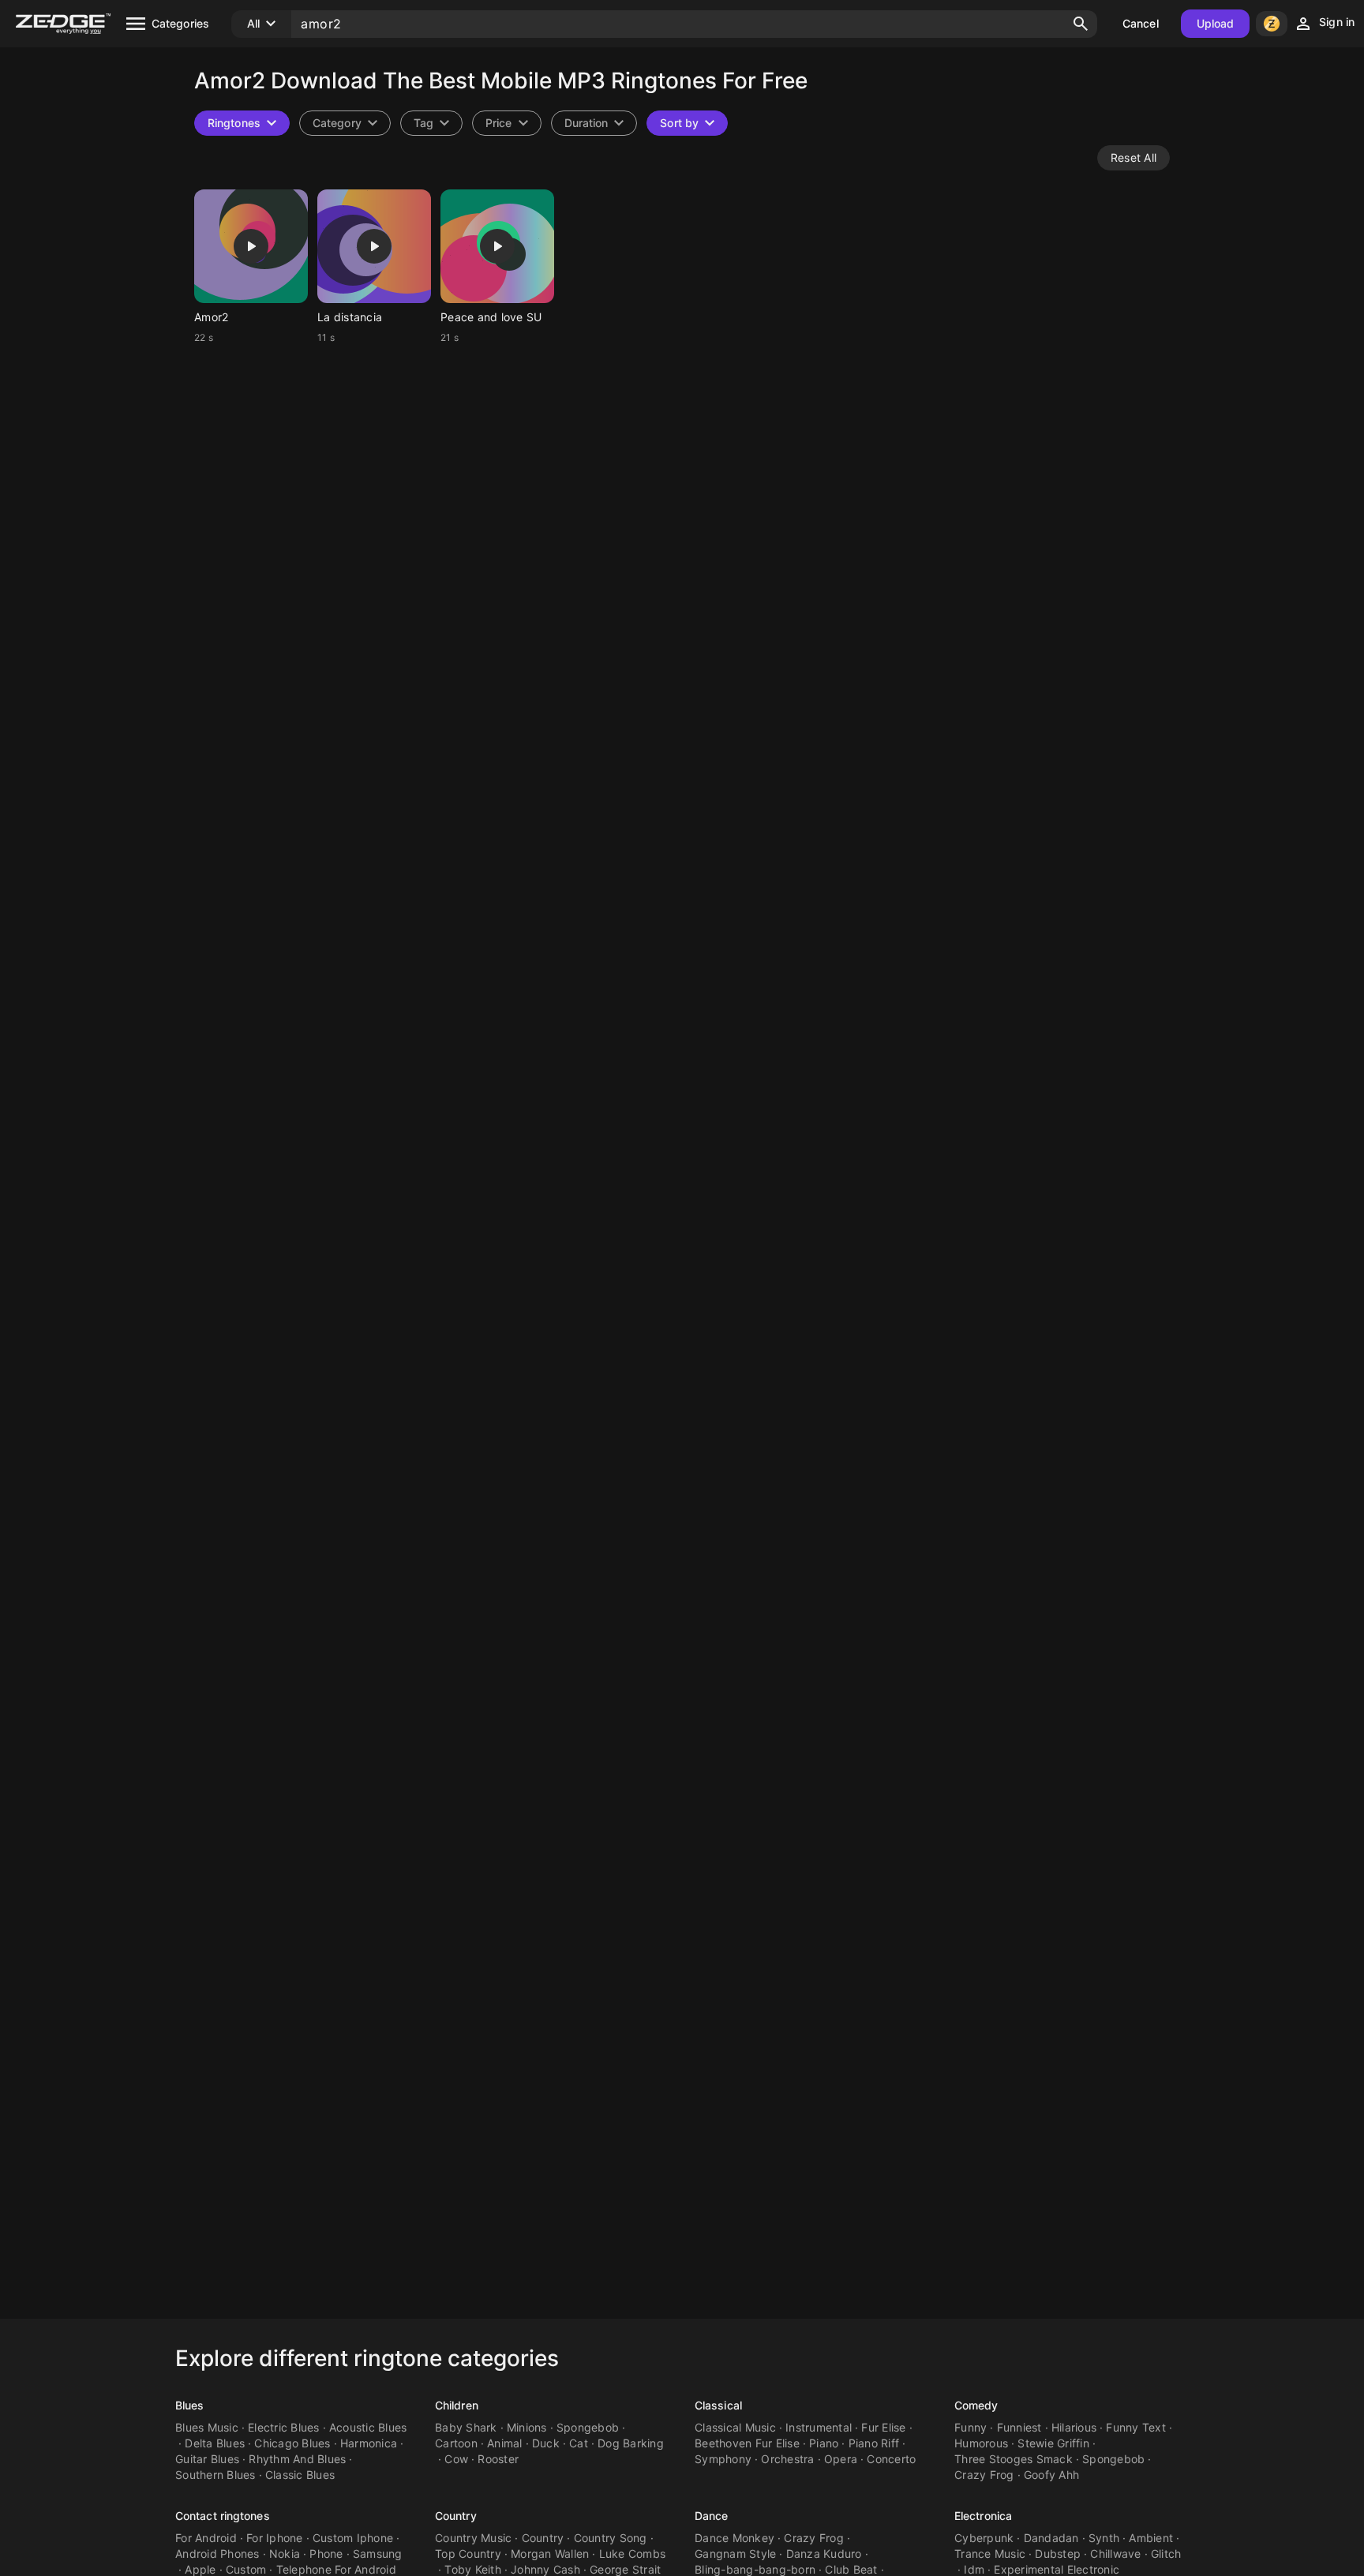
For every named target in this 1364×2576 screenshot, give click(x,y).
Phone (326, 2554)
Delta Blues (215, 2443)
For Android (206, 2538)
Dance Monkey (734, 2538)
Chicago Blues (292, 2443)
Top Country (468, 2554)
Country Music (473, 2538)
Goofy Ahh (1051, 2475)
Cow (456, 2459)
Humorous (981, 2443)
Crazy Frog (984, 2475)
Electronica (983, 2516)
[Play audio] (251, 246)
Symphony (723, 2459)
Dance (712, 2516)
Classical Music (735, 2427)
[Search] (1081, 24)
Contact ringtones (223, 2516)
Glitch (1166, 2554)
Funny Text (1136, 2427)
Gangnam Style (735, 2554)
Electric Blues (284, 2427)
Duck (546, 2443)
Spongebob (588, 2427)
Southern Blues (215, 2475)
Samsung (378, 2554)
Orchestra (787, 2459)
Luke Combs (633, 2554)
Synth (1104, 2538)
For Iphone (275, 2538)
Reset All (1134, 157)
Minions (527, 2427)
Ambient (1151, 2538)
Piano (824, 2443)
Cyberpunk (984, 2538)
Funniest (1019, 2427)
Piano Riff (874, 2443)
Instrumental (819, 2427)
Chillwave (1115, 2554)
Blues (190, 2405)
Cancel (1141, 23)
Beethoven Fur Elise (747, 2443)
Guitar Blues (207, 2459)
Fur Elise (883, 2427)
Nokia (285, 2554)
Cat (579, 2443)
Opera (841, 2459)
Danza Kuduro (824, 2554)
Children (457, 2405)
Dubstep (1058, 2554)
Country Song (611, 2538)
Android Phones (217, 2554)
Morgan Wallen (550, 2554)
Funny (971, 2427)
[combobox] (431, 123)
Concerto (891, 2459)
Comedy (976, 2405)
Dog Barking (631, 2443)
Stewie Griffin (1053, 2443)
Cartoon (456, 2443)
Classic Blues (300, 2475)
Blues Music (207, 2427)
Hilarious (1074, 2427)
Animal (505, 2443)
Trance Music (990, 2554)
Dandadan (1051, 2538)
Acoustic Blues (368, 2427)
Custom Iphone (353, 2538)
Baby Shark (466, 2427)
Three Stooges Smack (1014, 2459)
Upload (1216, 23)
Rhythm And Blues (297, 2459)
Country (456, 2516)
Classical (718, 2405)
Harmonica (369, 2443)
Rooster (498, 2459)
